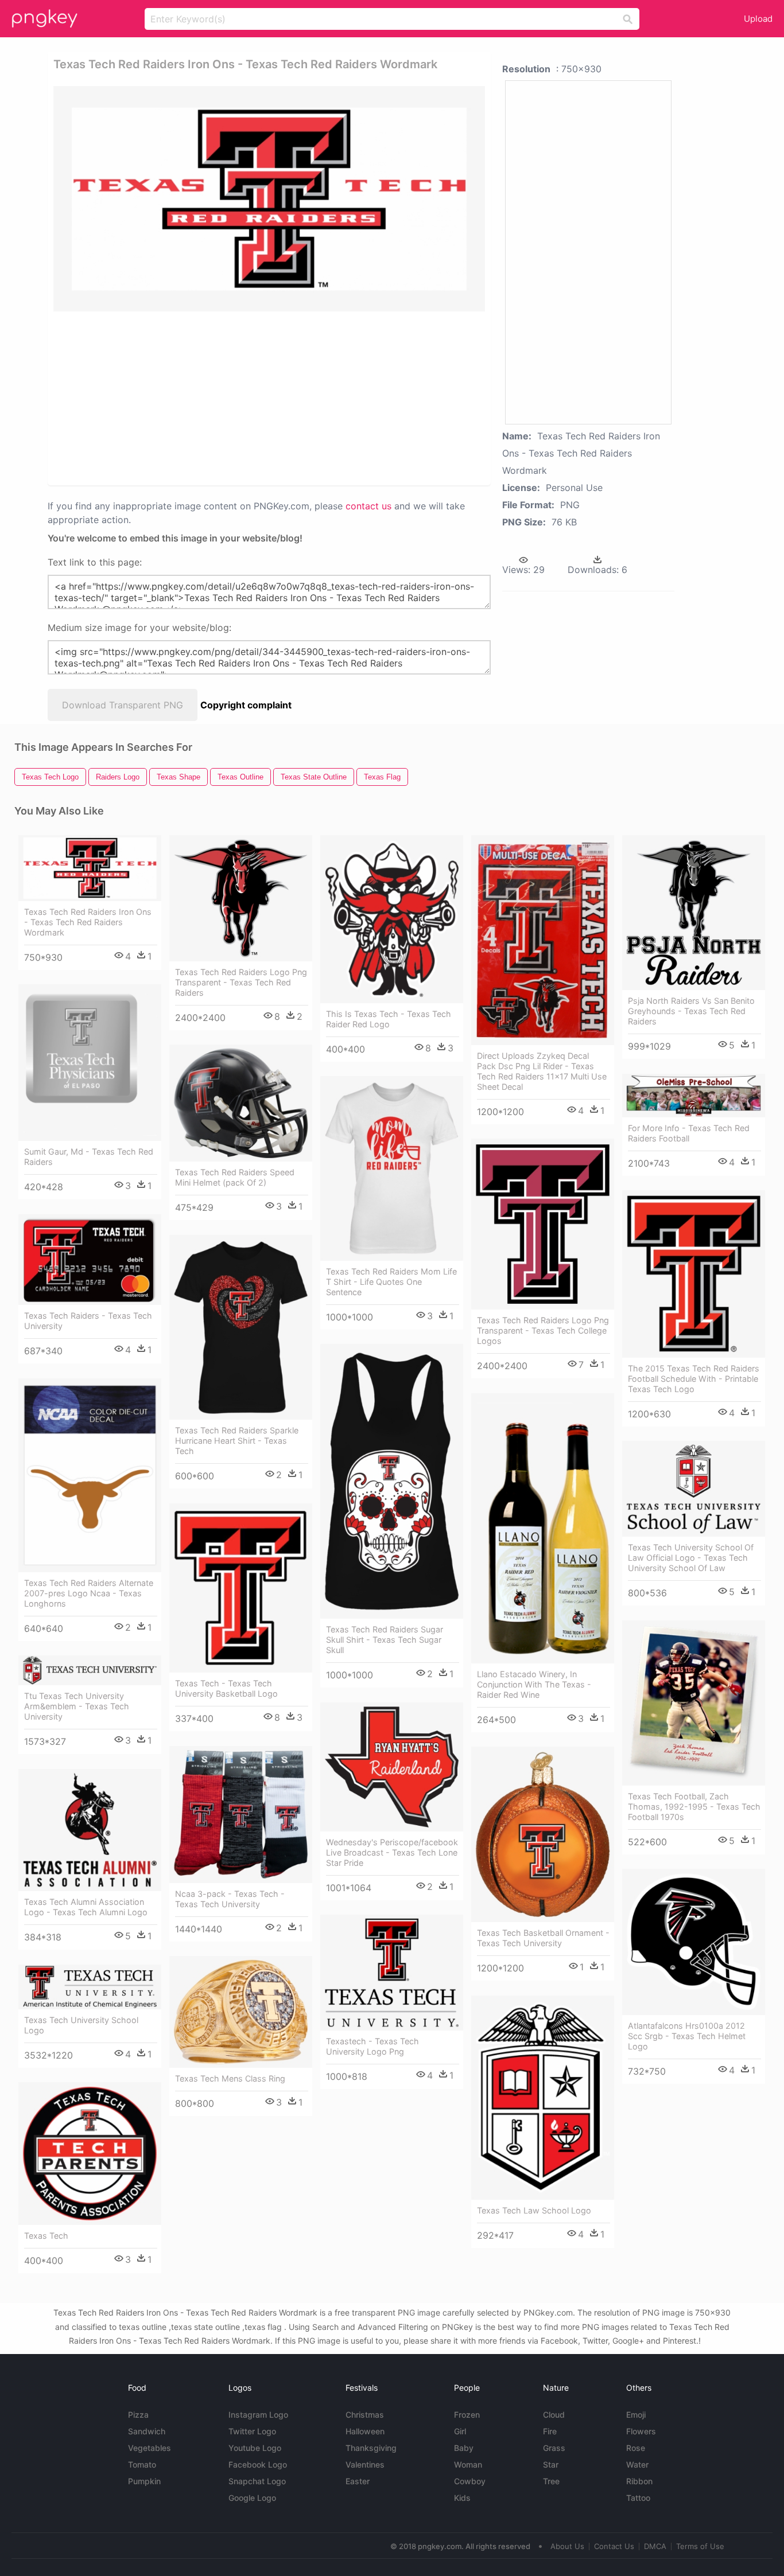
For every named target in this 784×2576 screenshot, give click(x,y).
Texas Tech (46, 2236)
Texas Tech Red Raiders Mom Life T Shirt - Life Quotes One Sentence (391, 1282)
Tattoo (638, 2498)
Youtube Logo (255, 2448)
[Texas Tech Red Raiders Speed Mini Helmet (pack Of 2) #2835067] (241, 1103)
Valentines (365, 2464)
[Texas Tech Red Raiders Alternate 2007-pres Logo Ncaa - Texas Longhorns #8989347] (90, 1475)
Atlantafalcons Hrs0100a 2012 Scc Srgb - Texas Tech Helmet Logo (687, 2036)
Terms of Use (700, 2546)
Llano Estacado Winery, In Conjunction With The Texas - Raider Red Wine (534, 1684)
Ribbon (639, 2481)
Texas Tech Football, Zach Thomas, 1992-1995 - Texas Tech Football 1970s (694, 1807)
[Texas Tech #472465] (90, 2154)
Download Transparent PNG (123, 705)
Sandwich (147, 2431)
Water (637, 2464)
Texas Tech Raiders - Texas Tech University (88, 1321)
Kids (462, 2498)
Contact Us (614, 2546)
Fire (550, 2431)
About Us (567, 2546)
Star (551, 2464)
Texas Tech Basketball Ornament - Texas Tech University (543, 1938)
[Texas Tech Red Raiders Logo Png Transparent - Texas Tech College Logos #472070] (543, 1224)
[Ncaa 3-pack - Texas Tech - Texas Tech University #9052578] (241, 1814)
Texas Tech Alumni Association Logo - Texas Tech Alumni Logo (86, 1907)
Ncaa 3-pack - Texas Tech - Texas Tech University (230, 1899)
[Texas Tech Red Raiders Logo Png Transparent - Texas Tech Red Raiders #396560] (241, 898)
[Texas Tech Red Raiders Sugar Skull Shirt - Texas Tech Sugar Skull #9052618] (392, 1481)
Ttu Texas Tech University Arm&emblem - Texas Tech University (77, 1706)
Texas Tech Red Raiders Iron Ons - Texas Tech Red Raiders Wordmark (88, 922)
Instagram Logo (258, 2415)
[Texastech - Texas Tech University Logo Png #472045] (392, 1973)
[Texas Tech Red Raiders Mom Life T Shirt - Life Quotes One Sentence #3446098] (392, 1168)
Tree (551, 2481)
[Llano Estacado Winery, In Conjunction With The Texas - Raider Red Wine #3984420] (543, 1528)
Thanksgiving (371, 2448)
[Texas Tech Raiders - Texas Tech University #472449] (90, 1260)
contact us (368, 506)
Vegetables (150, 2448)
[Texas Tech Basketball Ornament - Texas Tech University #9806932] (543, 1834)
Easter (358, 2481)
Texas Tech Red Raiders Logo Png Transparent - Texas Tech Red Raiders (241, 982)
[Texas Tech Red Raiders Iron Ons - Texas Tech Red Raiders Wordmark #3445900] (90, 868)
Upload (758, 19)
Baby (464, 2448)
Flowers (641, 2431)
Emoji (636, 2415)
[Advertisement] (176, 397)
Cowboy (470, 2481)
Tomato (142, 2464)
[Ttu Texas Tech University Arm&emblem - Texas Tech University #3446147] (90, 1670)
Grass (554, 2448)
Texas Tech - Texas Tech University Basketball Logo (226, 1688)
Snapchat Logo (257, 2481)
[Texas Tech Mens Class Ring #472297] (241, 2012)
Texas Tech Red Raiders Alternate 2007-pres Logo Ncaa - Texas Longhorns (89, 1593)
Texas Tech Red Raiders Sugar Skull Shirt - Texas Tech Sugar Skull (385, 1640)
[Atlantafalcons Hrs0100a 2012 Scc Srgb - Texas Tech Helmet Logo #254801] (694, 1942)
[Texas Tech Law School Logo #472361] (543, 2097)
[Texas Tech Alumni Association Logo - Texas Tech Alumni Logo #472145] (90, 1830)
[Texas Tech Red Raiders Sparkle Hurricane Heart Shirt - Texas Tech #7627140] (241, 1327)
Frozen (467, 2415)
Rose (636, 2448)
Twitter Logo (252, 2431)
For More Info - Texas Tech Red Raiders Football (689, 1133)
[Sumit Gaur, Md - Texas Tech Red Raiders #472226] (90, 1063)
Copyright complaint (246, 705)
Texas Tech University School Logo (81, 2025)
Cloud (554, 2415)
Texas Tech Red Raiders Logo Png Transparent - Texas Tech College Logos (543, 1330)
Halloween (365, 2431)
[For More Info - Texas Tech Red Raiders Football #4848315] (694, 1096)
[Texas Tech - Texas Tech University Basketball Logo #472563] (241, 1588)
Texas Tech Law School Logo (534, 2210)
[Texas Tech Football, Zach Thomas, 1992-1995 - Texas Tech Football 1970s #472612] (694, 1703)
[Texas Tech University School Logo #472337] (90, 1987)
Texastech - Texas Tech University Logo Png (372, 2046)
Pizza (138, 2415)
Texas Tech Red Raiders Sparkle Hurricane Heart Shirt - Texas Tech (237, 1441)
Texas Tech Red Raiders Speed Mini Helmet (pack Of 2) (235, 1177)
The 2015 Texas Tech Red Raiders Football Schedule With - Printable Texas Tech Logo (694, 1379)
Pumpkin (144, 2481)
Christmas (365, 2415)
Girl (460, 2431)
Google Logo (252, 2498)
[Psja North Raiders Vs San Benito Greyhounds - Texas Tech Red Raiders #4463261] (694, 913)
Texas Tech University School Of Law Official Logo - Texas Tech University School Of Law (691, 1558)
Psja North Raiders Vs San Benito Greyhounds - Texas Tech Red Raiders (691, 1011)
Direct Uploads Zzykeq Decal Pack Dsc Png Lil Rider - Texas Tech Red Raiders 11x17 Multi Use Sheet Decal (542, 1071)
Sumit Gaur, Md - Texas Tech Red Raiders (89, 1157)
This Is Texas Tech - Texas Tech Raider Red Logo (389, 1019)
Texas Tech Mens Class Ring (230, 2078)
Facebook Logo (258, 2464)
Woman (468, 2464)
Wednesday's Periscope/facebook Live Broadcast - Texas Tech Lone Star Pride (392, 1852)
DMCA (655, 2546)
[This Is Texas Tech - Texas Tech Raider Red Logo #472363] (392, 919)
